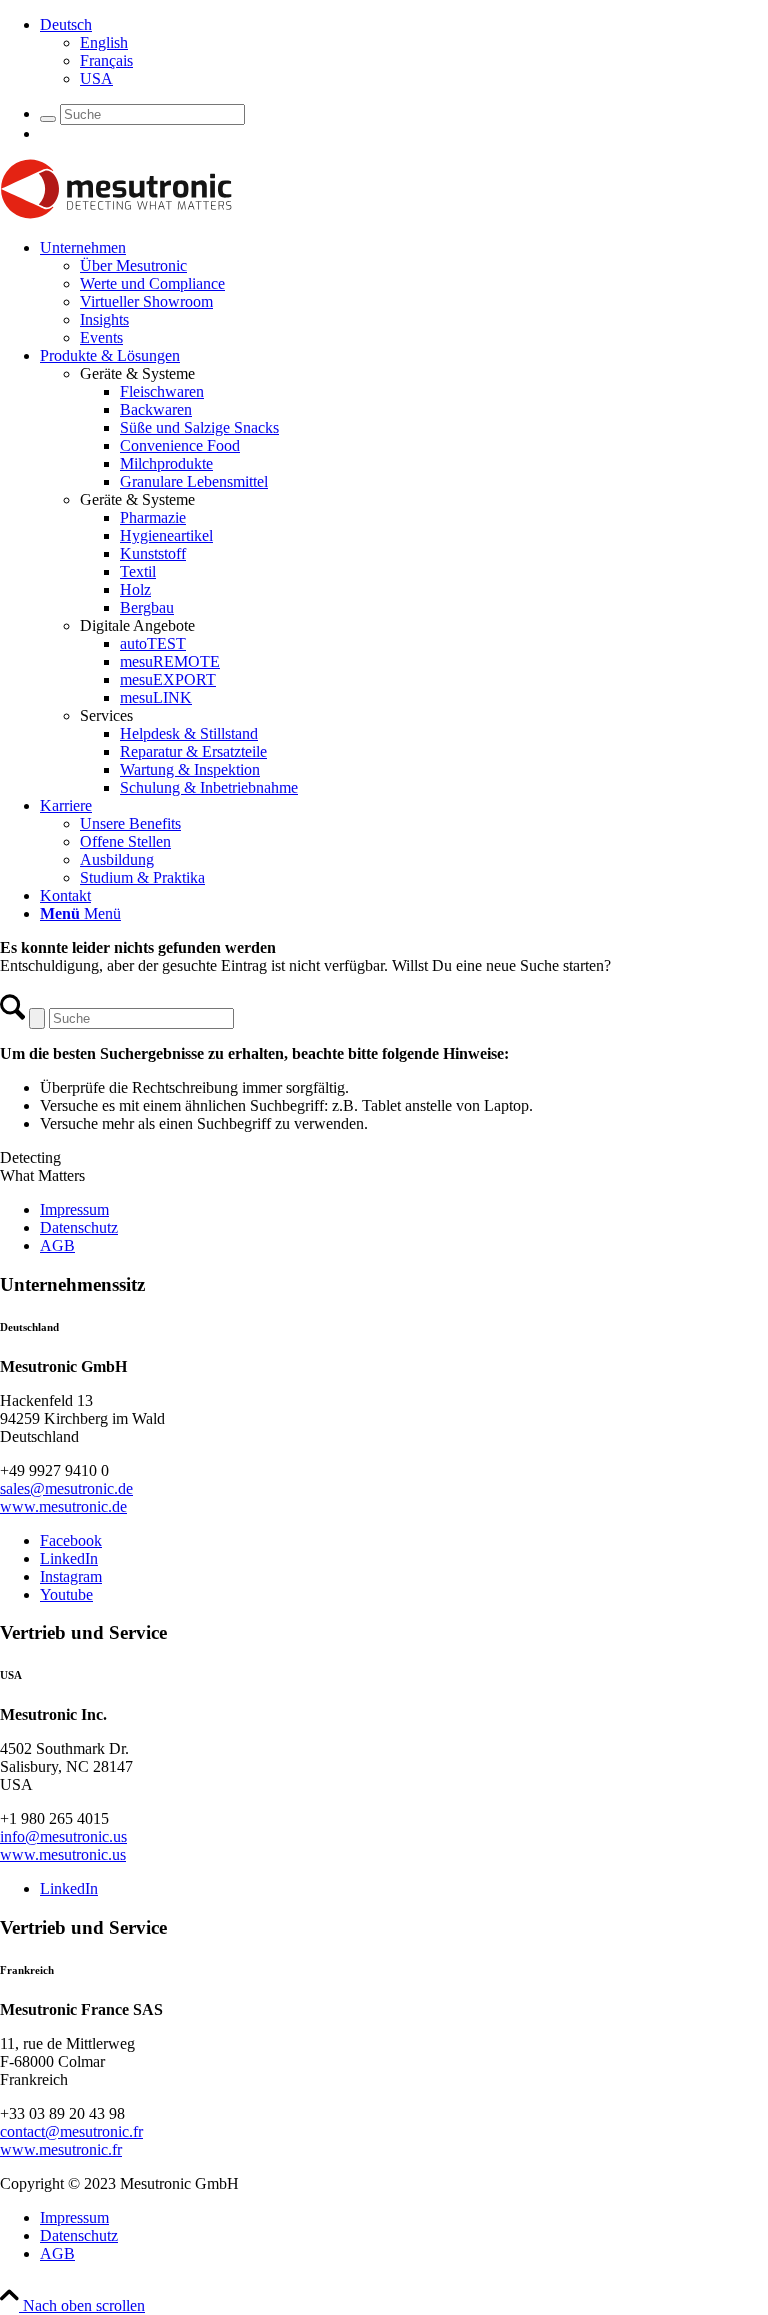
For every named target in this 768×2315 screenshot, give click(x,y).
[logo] (116, 213)
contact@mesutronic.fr (71, 2131)
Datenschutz (79, 1227)
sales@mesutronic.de (66, 1488)
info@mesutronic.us (63, 1836)
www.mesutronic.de (63, 1506)
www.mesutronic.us (63, 1854)
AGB (57, 1245)
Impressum (74, 1209)
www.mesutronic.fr (61, 2149)
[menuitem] (404, 52)
